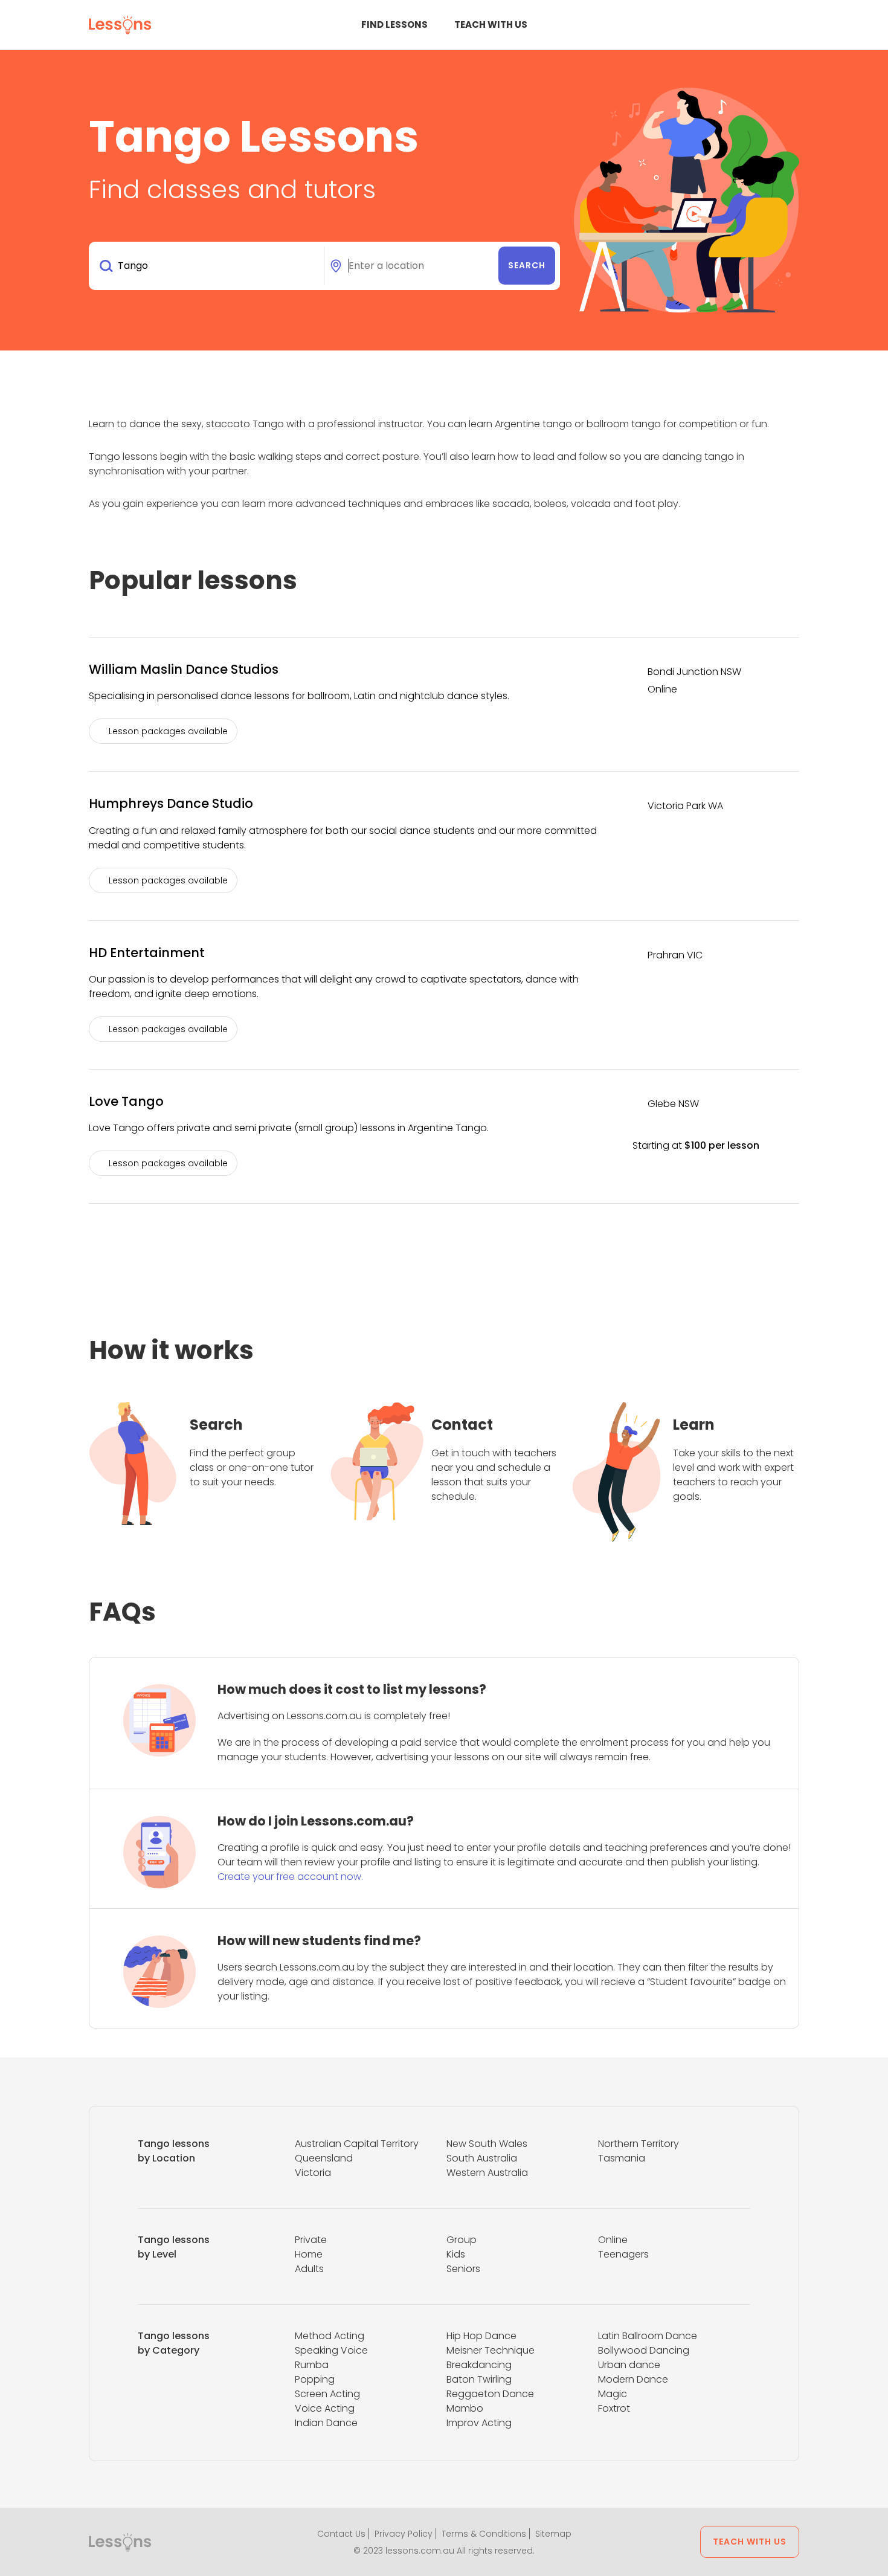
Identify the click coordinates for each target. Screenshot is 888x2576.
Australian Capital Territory (357, 2144)
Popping (315, 2379)
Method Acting (330, 2336)
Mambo (465, 2408)
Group (462, 2240)
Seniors (463, 2269)
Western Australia (487, 2173)
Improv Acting (479, 2423)
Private (311, 2240)
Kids (456, 2254)
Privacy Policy (404, 2534)
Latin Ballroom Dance (648, 2336)
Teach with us (491, 24)
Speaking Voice (331, 2350)
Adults (309, 2269)
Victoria (313, 2173)
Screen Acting (327, 2394)
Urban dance (629, 2365)
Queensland (324, 2158)
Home (309, 2254)
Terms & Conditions (484, 2534)
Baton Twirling (479, 2379)
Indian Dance (326, 2423)
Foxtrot (614, 2408)
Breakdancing (479, 2365)
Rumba (312, 2365)
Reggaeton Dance (490, 2394)
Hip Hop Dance (481, 2336)
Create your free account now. (290, 1877)
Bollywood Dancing (644, 2350)
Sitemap (553, 2534)
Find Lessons (394, 24)
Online (613, 2240)
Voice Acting (325, 2408)
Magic (613, 2394)
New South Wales (487, 2144)
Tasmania (622, 2158)
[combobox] (209, 266)
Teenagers (623, 2254)
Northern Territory (639, 2144)
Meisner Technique (491, 2350)
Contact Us (341, 2534)
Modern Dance (633, 2379)
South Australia (482, 2158)
